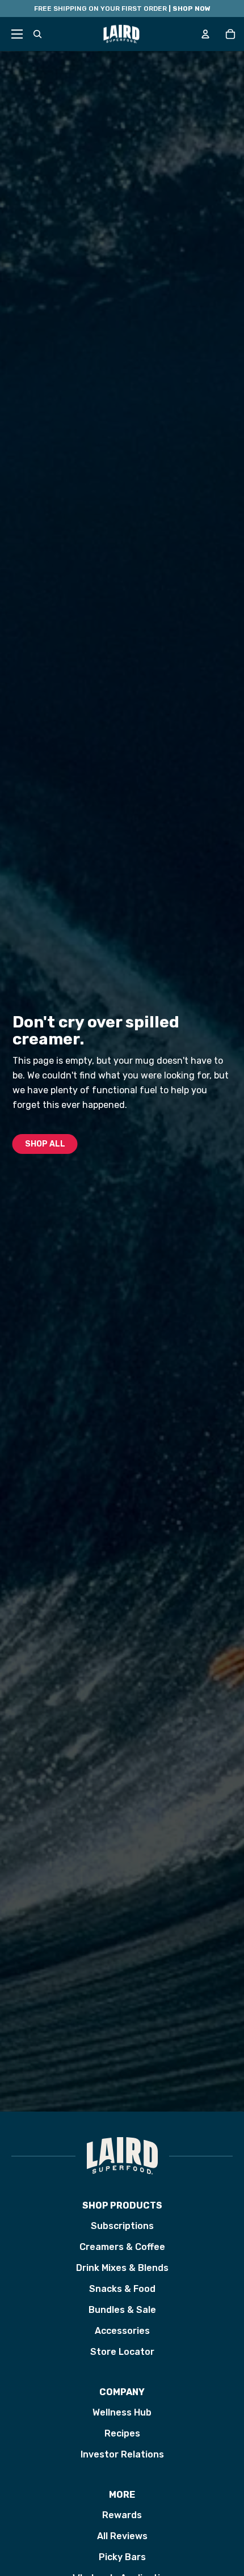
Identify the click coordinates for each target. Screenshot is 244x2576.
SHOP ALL (45, 1144)
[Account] (205, 34)
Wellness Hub (122, 2412)
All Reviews (122, 2536)
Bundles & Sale (122, 2310)
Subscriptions (122, 2226)
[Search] (37, 34)
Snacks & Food (122, 2289)
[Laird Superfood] (122, 2156)
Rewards (122, 2515)
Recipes (122, 2433)
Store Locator (122, 2352)
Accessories (122, 2331)
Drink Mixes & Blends (122, 2268)
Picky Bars (122, 2557)
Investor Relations (122, 2454)
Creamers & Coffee (122, 2247)
